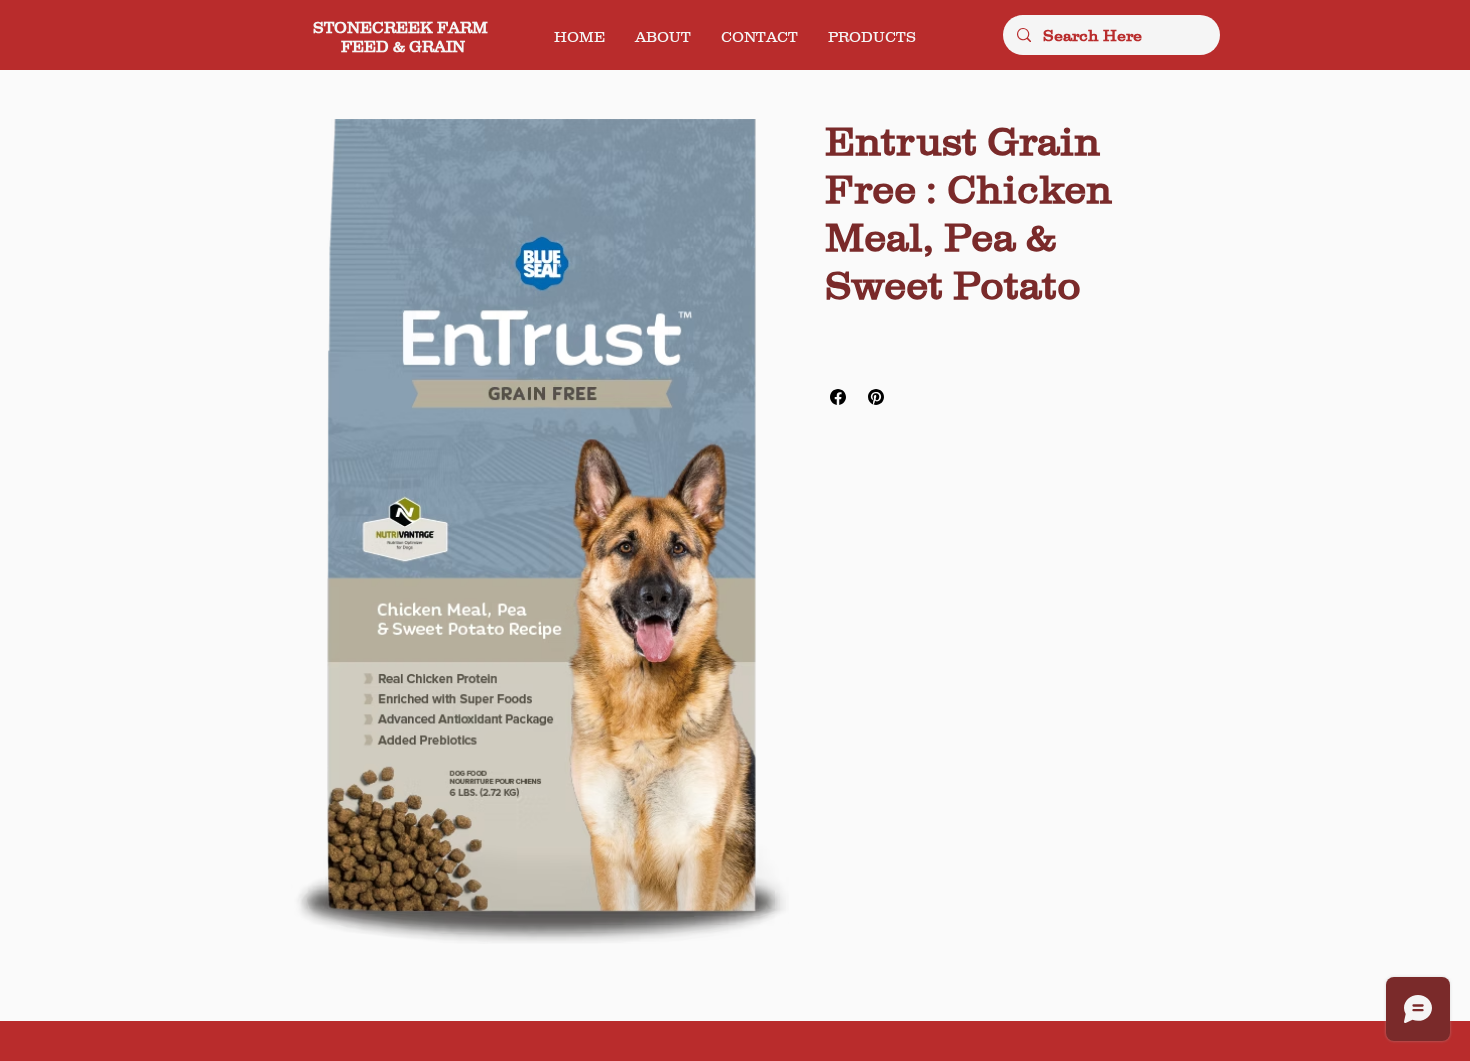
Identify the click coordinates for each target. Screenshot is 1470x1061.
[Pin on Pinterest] (876, 397)
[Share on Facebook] (838, 397)
